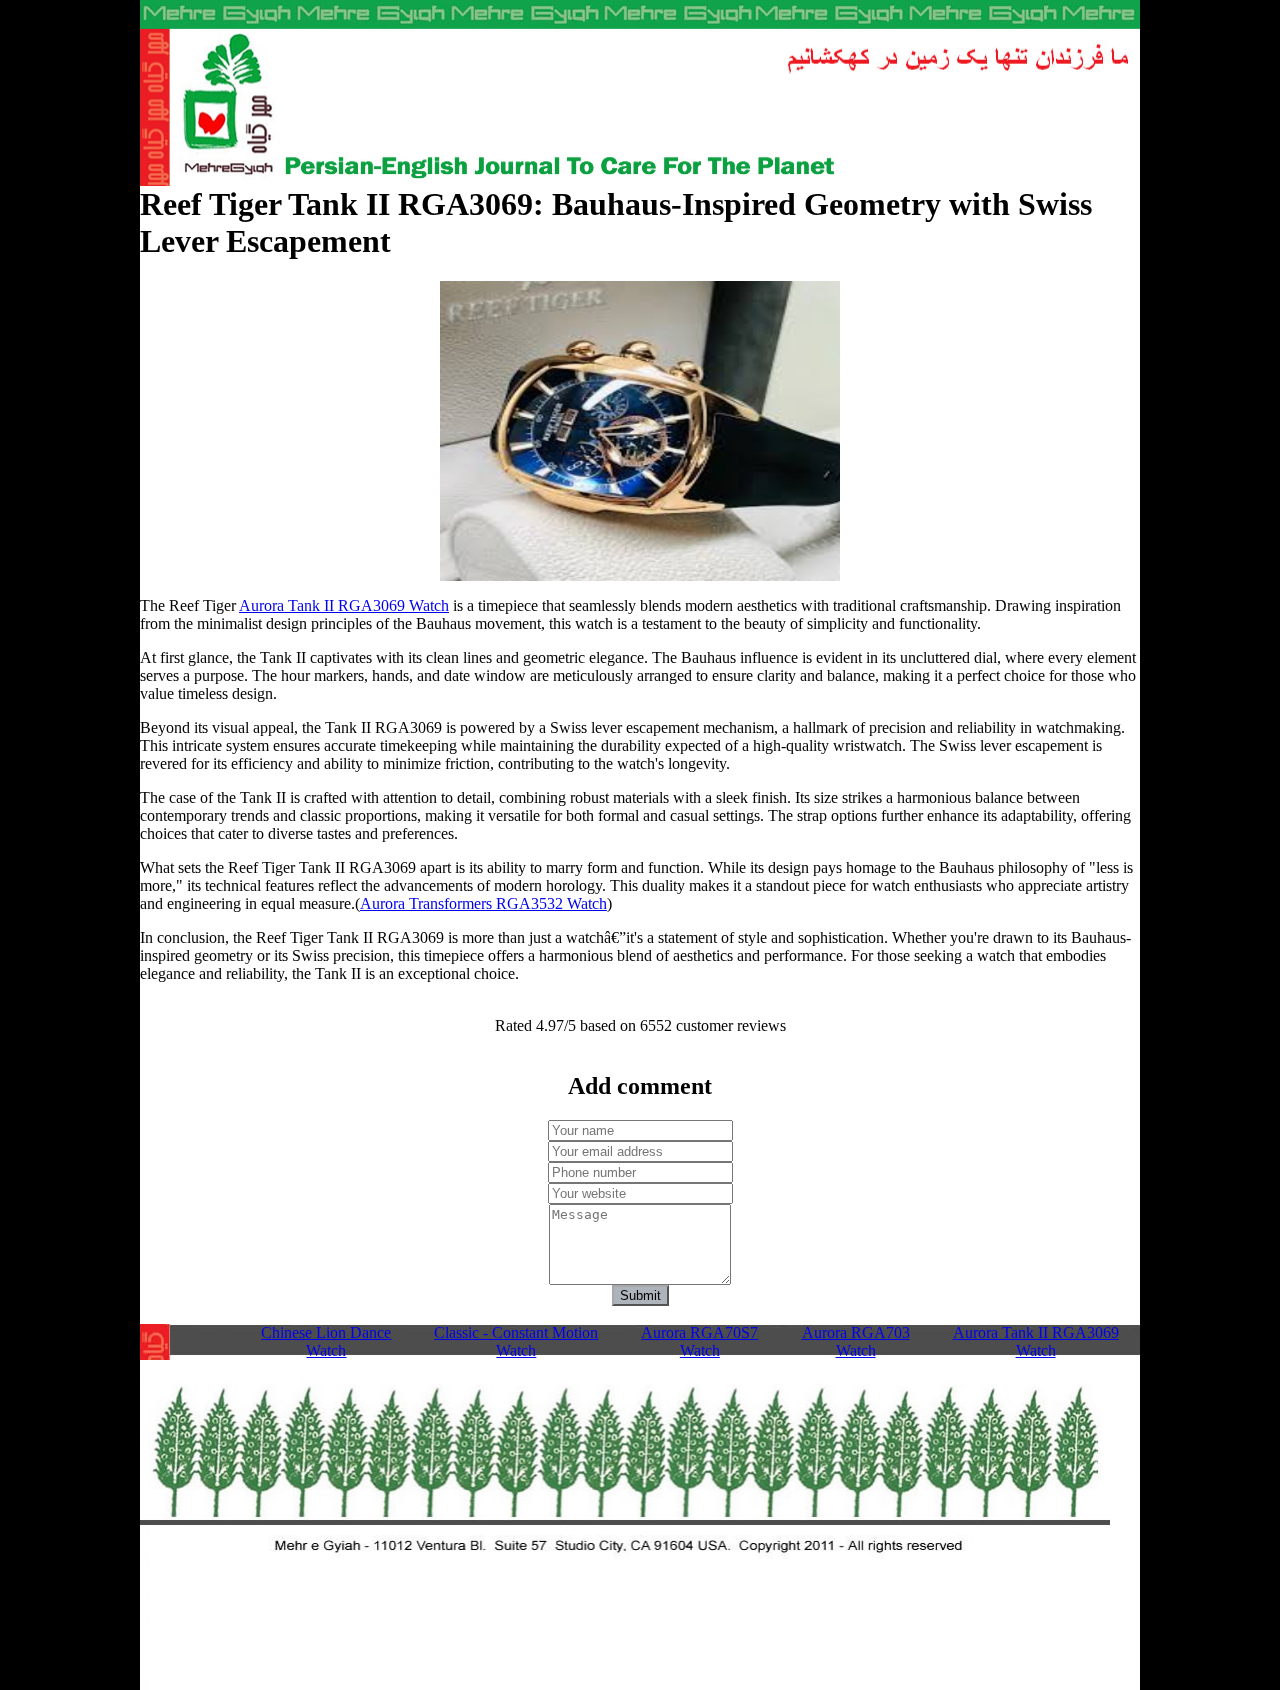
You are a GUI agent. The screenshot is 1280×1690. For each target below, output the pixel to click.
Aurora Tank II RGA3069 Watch (344, 605)
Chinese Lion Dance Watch (326, 1341)
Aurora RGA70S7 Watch (699, 1341)
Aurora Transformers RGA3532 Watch (483, 903)
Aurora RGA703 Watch (856, 1341)
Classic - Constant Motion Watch (516, 1341)
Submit (640, 1295)
